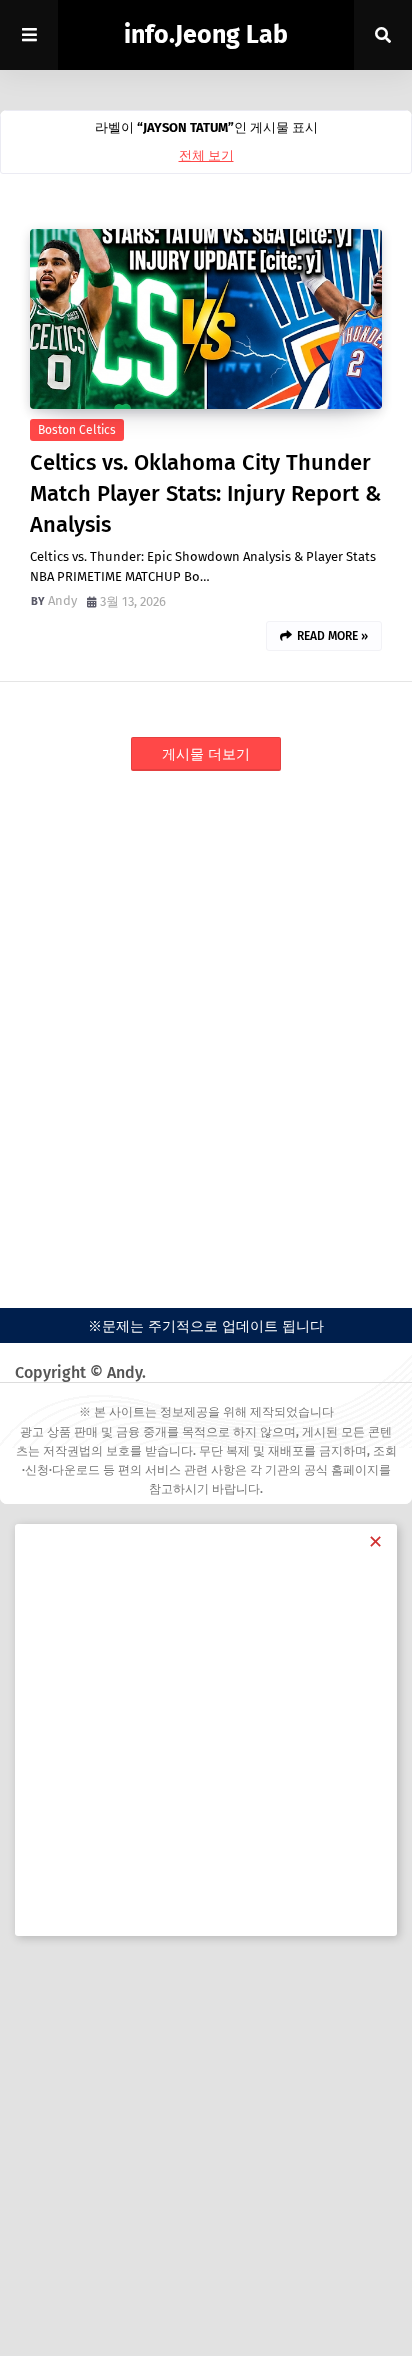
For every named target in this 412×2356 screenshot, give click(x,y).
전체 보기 (206, 155)
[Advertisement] (206, 1018)
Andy (62, 600)
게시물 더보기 (206, 754)
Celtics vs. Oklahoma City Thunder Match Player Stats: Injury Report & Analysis (205, 493)
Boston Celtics (77, 430)
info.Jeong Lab (206, 35)
